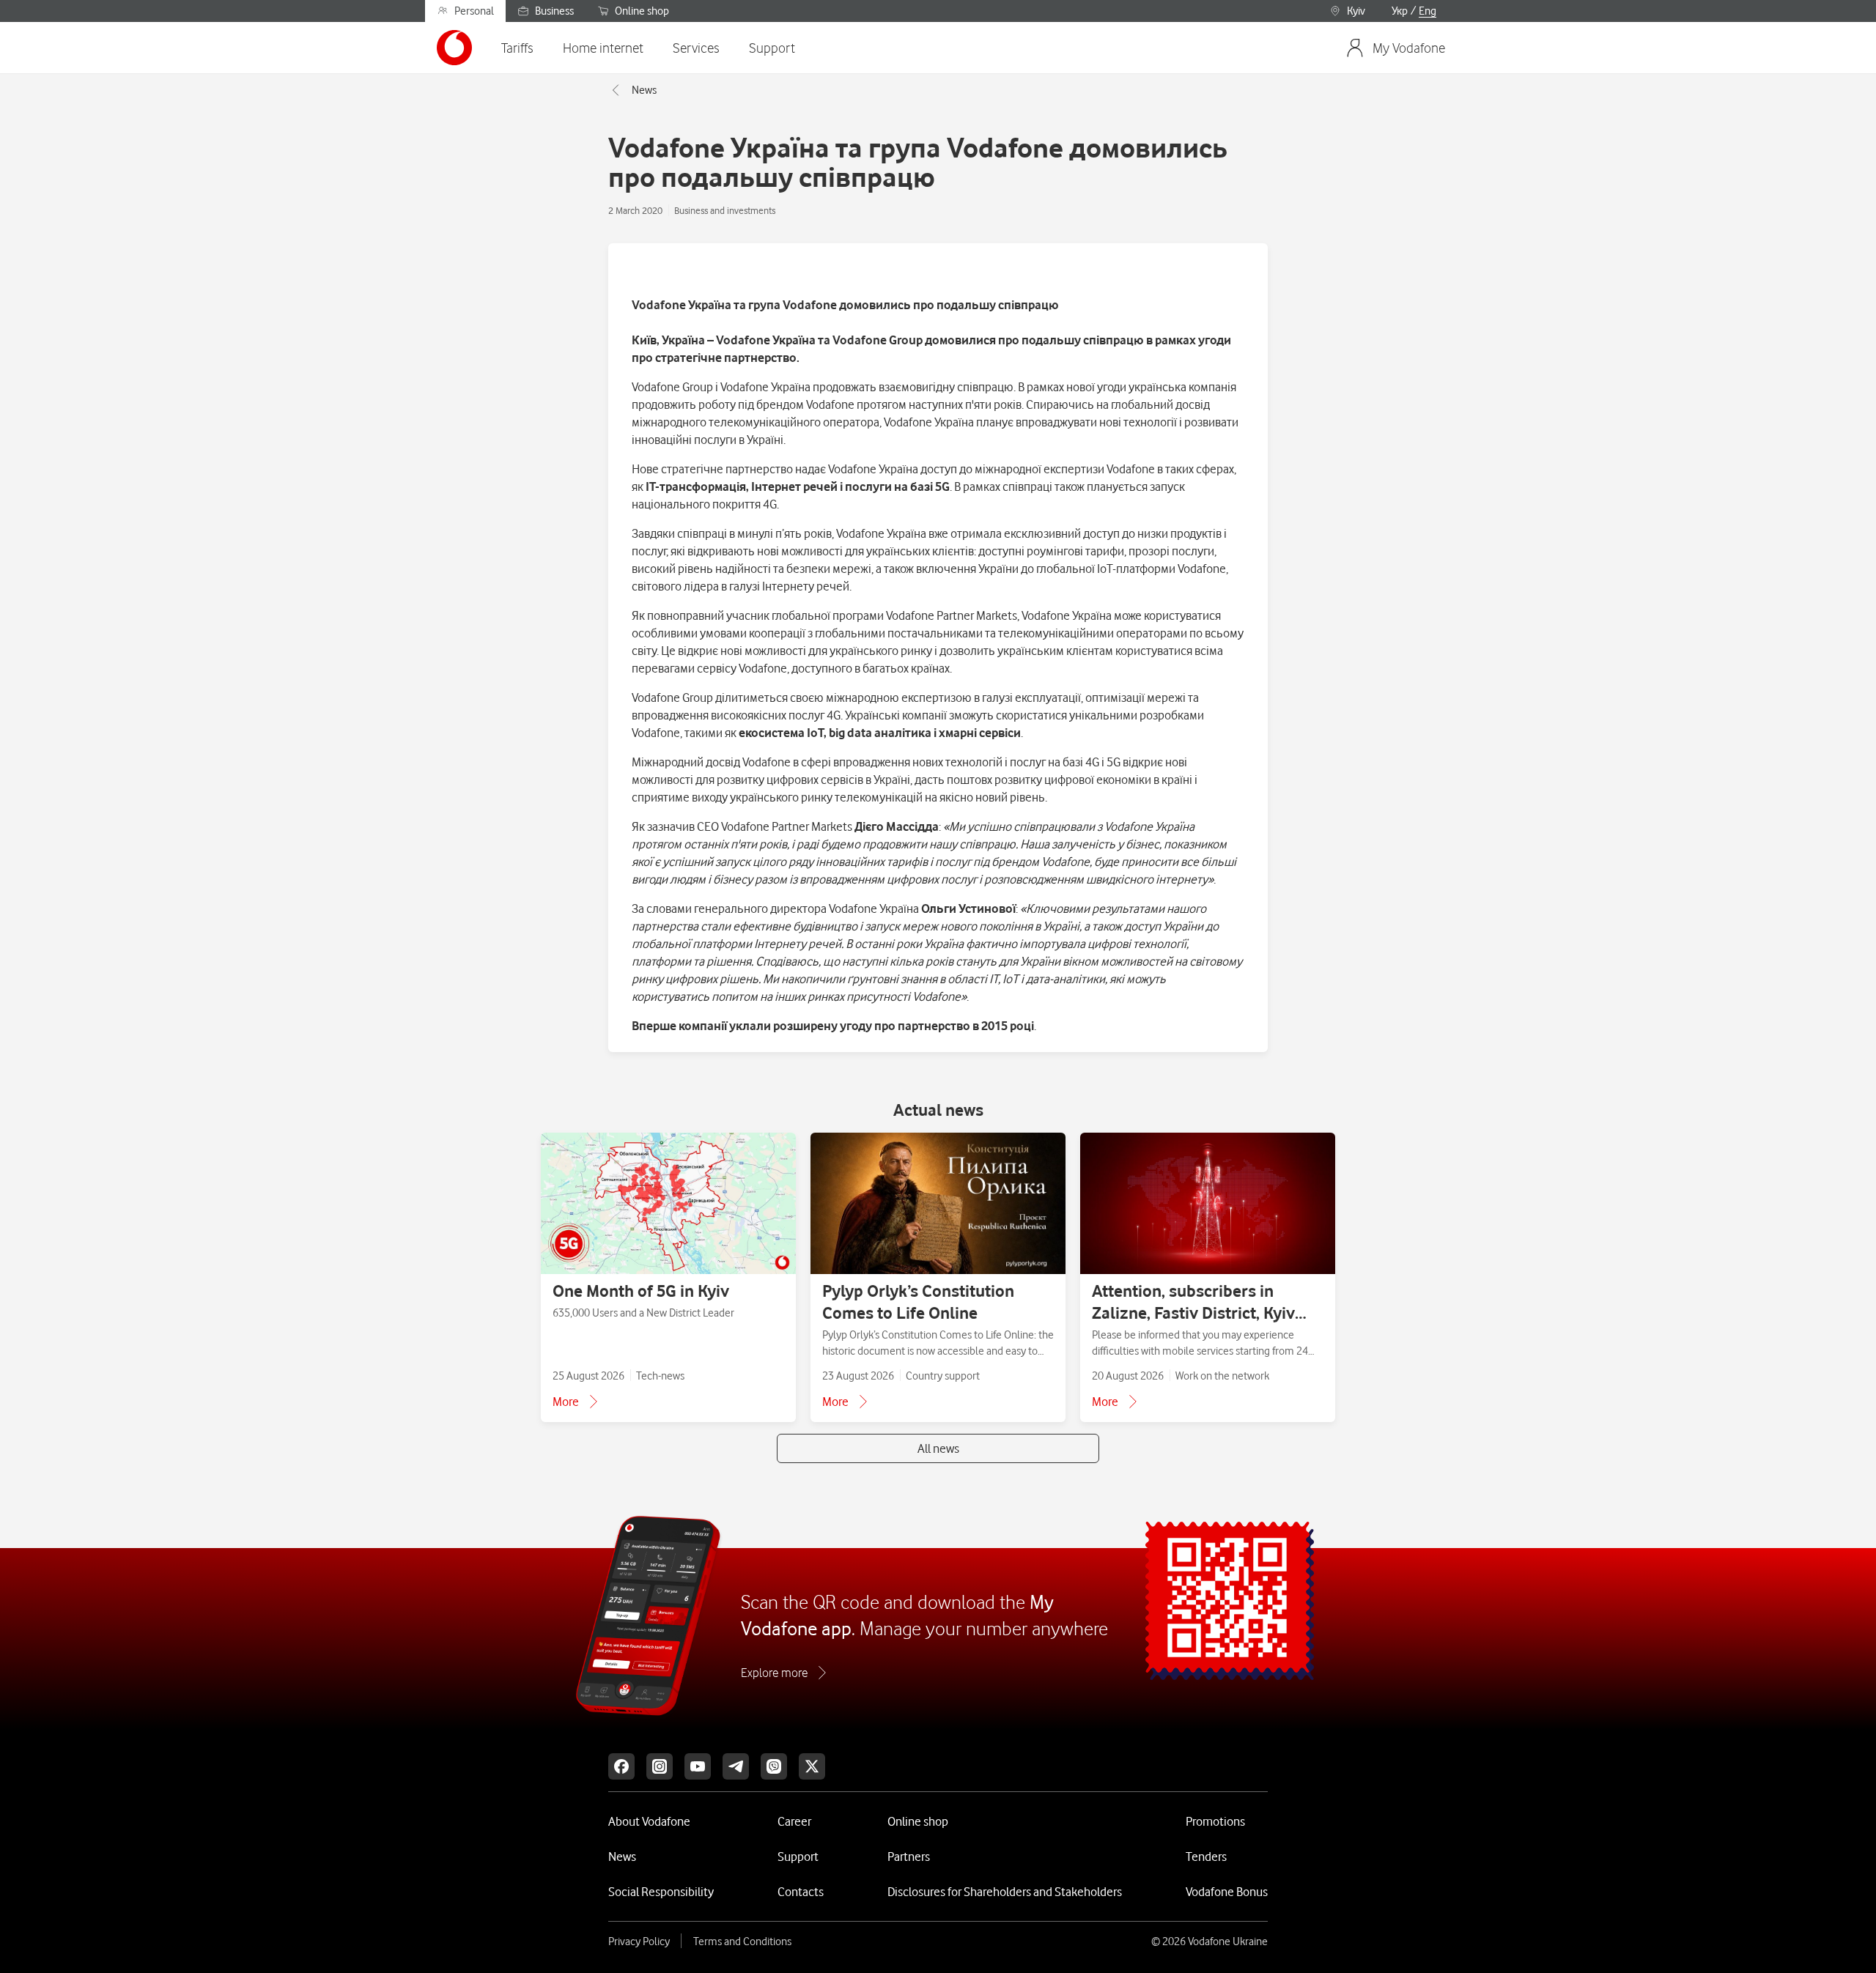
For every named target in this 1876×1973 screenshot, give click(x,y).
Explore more (774, 1673)
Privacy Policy (639, 1941)
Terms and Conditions (742, 1941)
